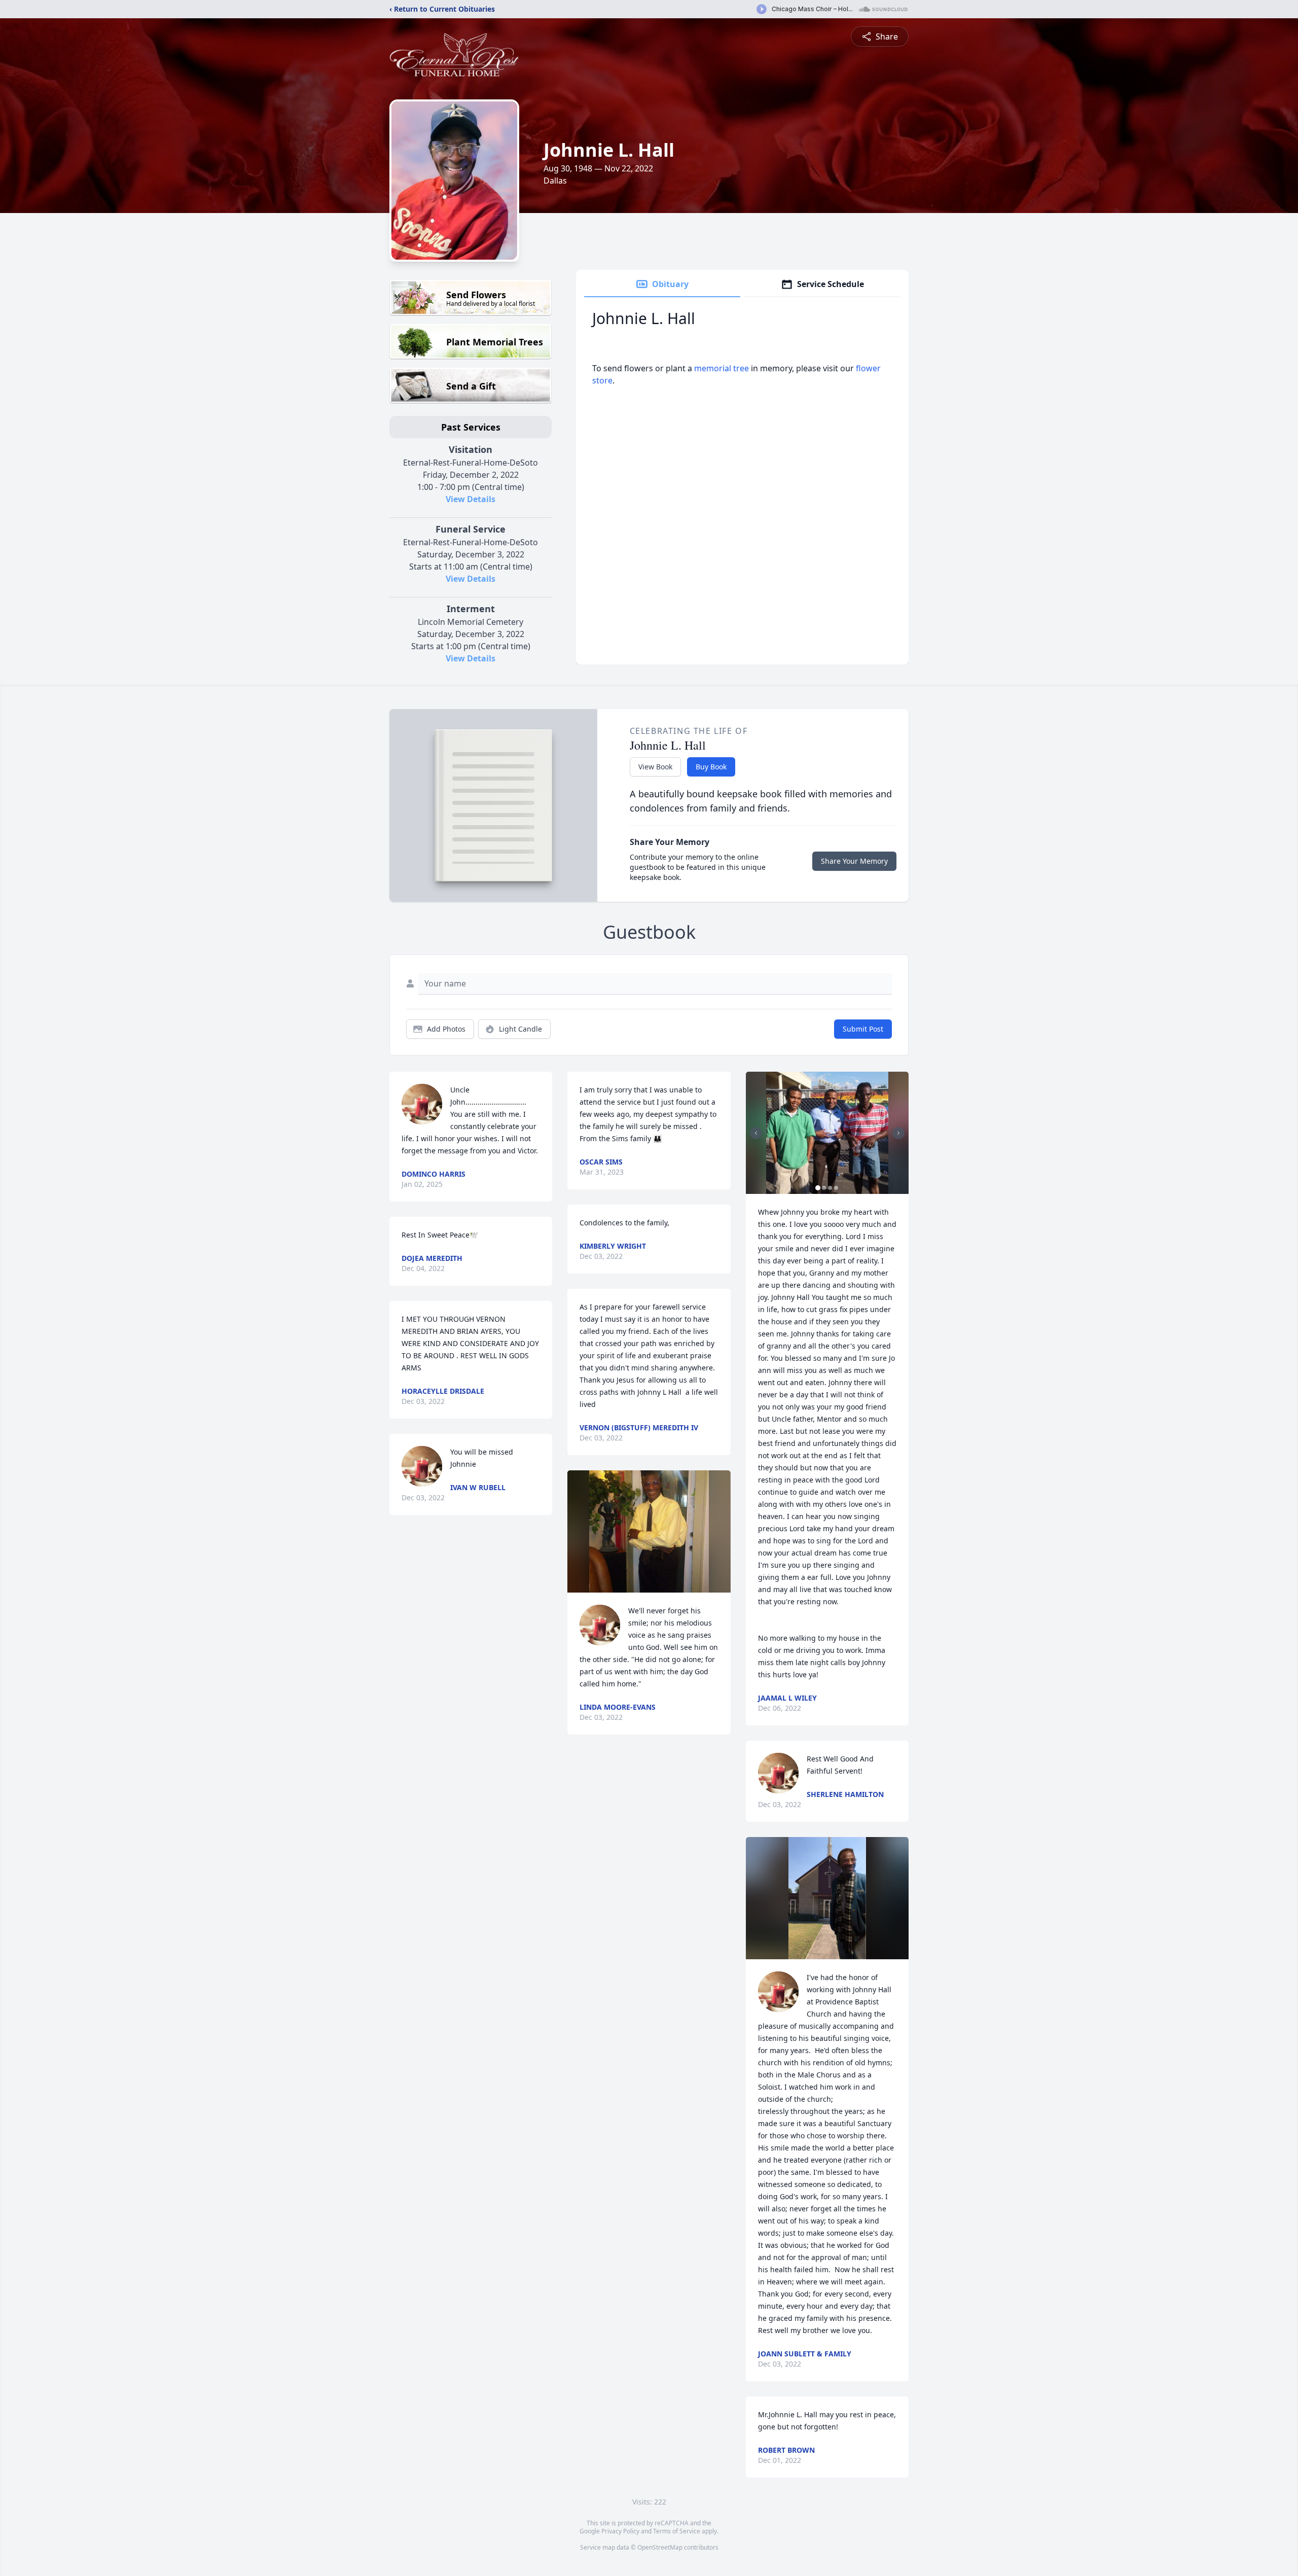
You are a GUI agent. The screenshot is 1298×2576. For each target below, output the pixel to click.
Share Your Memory (854, 861)
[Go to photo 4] (836, 1188)
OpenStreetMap (660, 2547)
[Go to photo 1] (818, 1188)
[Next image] (898, 1133)
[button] (649, 1531)
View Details (471, 499)
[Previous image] (756, 1133)
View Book (655, 767)
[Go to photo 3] (830, 1188)
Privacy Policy (620, 2531)
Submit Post (863, 1029)
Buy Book (711, 767)
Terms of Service (677, 2531)
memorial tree (722, 368)
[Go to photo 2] (824, 1188)
